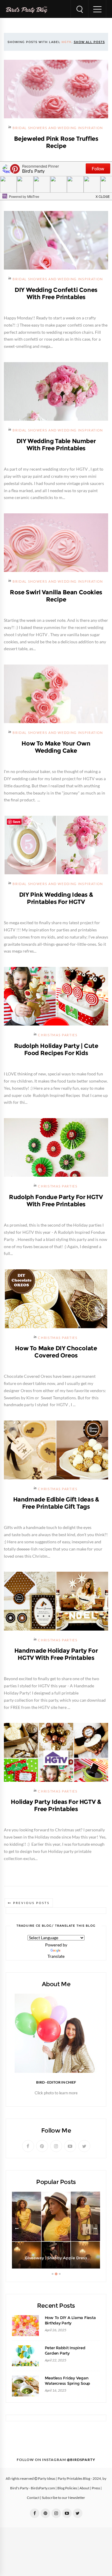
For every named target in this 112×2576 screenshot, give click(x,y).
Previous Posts (31, 1903)
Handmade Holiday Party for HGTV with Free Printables (56, 1654)
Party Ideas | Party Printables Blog (64, 2479)
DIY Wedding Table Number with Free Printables (56, 445)
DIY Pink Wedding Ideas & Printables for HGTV (56, 898)
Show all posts (89, 42)
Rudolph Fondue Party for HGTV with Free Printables (56, 1201)
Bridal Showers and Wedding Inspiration (58, 128)
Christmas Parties (58, 1035)
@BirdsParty (81, 2460)
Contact (33, 2498)
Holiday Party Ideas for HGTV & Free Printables (56, 1805)
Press (96, 2488)
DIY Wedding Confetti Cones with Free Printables (56, 293)
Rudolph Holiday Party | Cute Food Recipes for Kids (56, 1049)
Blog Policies (67, 2488)
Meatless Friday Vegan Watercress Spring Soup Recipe (67, 2383)
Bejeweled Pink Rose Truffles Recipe (56, 142)
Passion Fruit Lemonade (56, 2258)
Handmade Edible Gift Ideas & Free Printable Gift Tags (56, 1503)
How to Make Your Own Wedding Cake (56, 747)
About (84, 2488)
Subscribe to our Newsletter (63, 2498)
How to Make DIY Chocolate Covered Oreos (56, 1352)
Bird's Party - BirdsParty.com (33, 2488)
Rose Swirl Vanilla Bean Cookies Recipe (56, 596)
